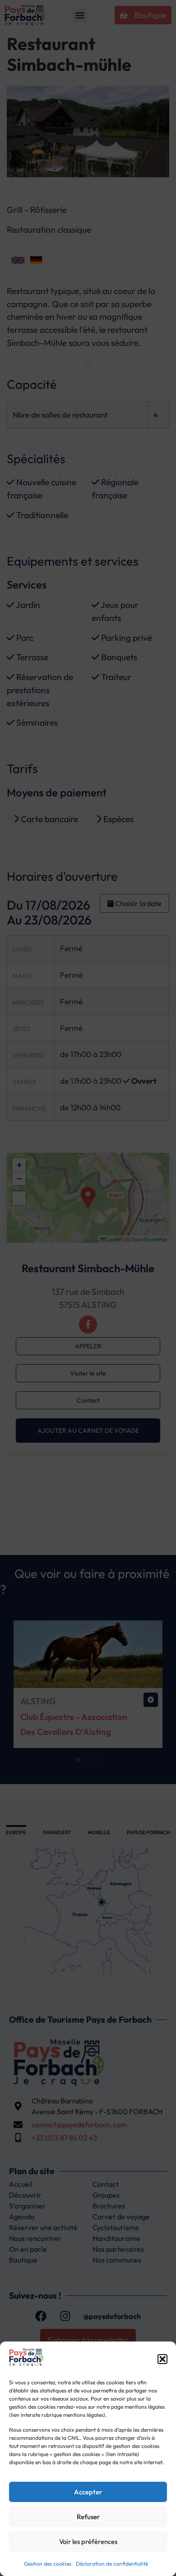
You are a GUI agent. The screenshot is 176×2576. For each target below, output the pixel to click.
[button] (162, 2359)
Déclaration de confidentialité (112, 2564)
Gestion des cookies (48, 2564)
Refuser (88, 2517)
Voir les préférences (88, 2541)
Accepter (88, 2492)
